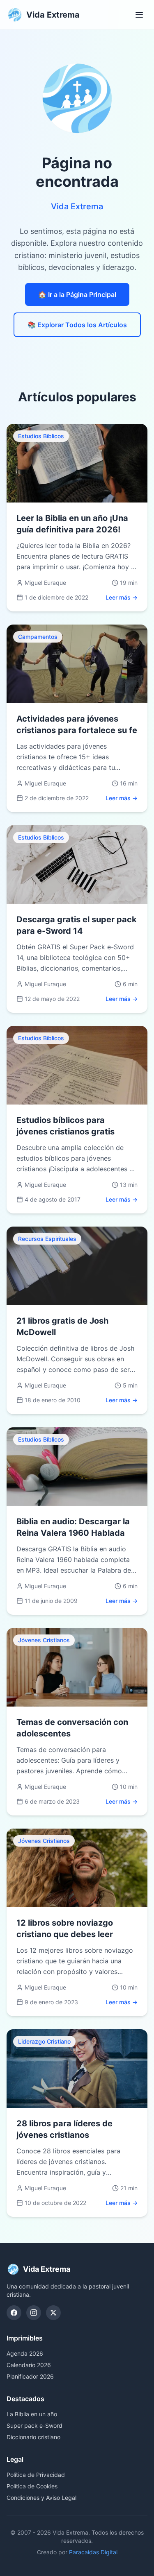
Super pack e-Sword (34, 2425)
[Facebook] (14, 2313)
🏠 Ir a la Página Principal (77, 294)
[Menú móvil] (139, 15)
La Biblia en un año (32, 2414)
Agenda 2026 (25, 2353)
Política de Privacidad (36, 2475)
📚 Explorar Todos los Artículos (77, 325)
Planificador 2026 (30, 2376)
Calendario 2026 (29, 2365)
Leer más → (122, 597)
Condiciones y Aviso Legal (41, 2498)
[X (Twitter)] (53, 2313)
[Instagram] (34, 2313)
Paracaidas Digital (93, 2552)
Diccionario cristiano (33, 2437)
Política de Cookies (32, 2486)
